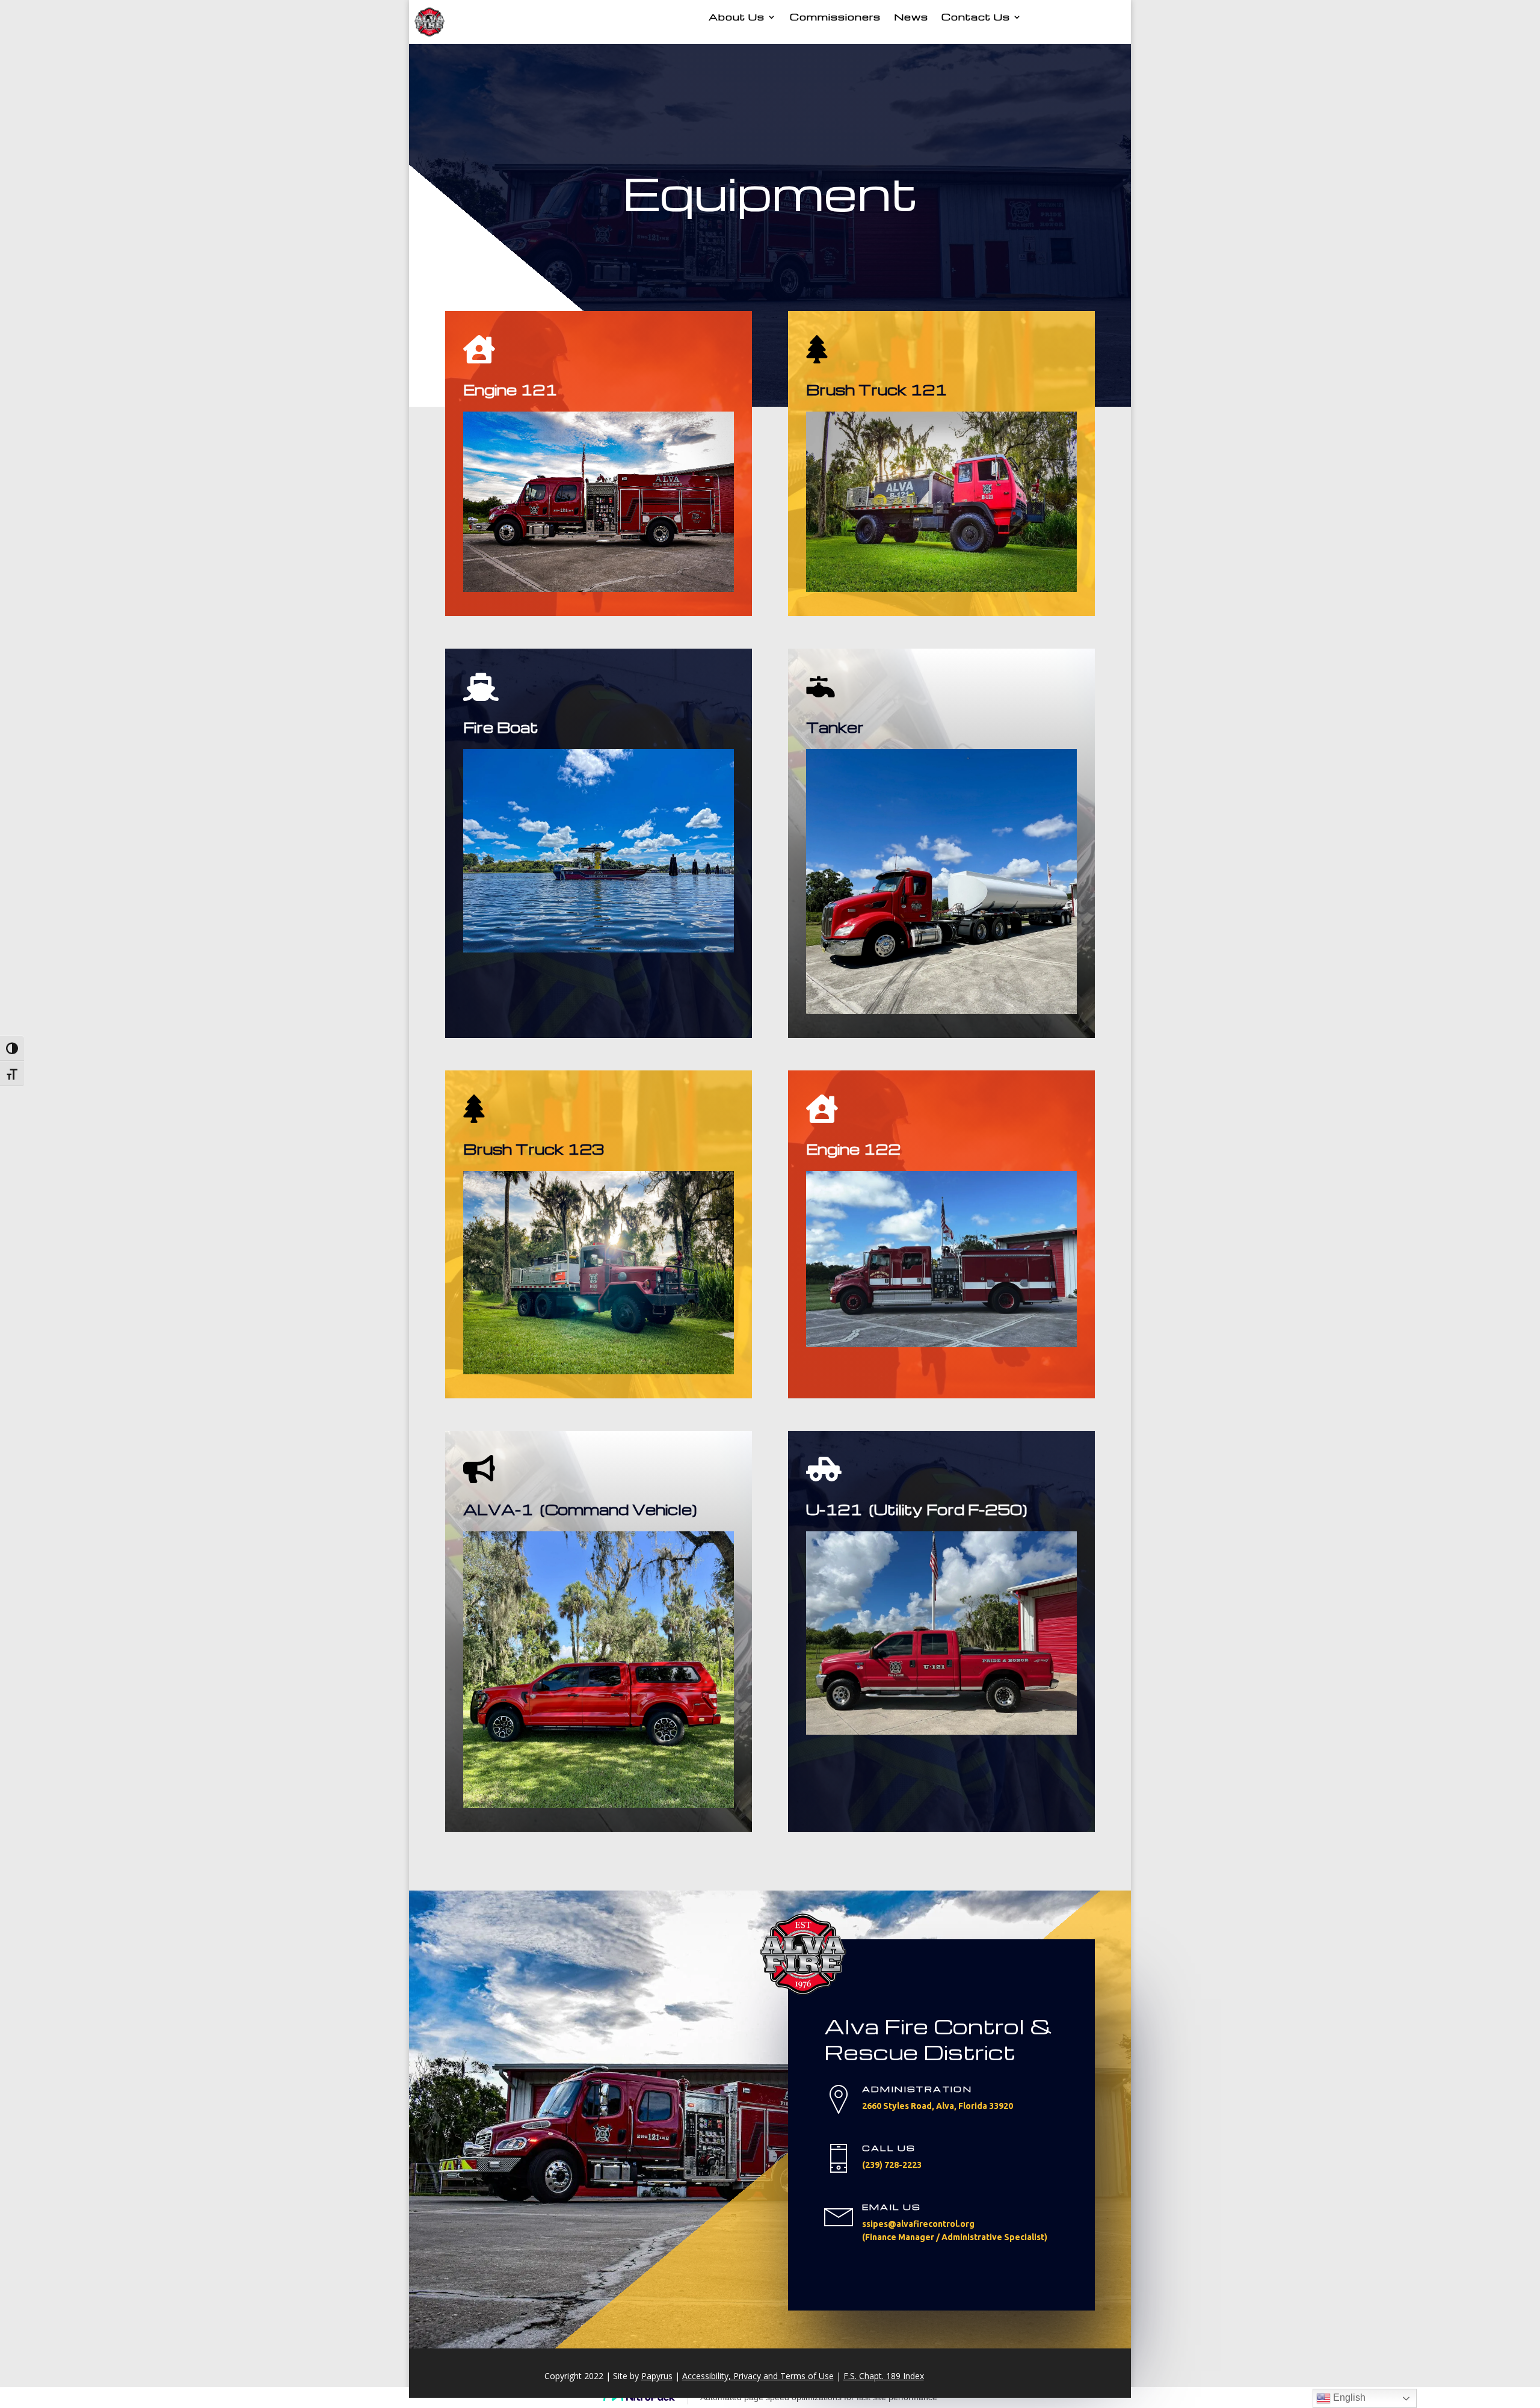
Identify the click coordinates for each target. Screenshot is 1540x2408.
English (1348, 2397)
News (911, 17)
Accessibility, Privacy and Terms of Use (758, 2376)
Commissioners (835, 17)
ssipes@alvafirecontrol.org (918, 2224)
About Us (737, 17)
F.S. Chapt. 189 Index (884, 2376)
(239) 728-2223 (892, 2165)
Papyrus (657, 2376)
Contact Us (976, 17)
